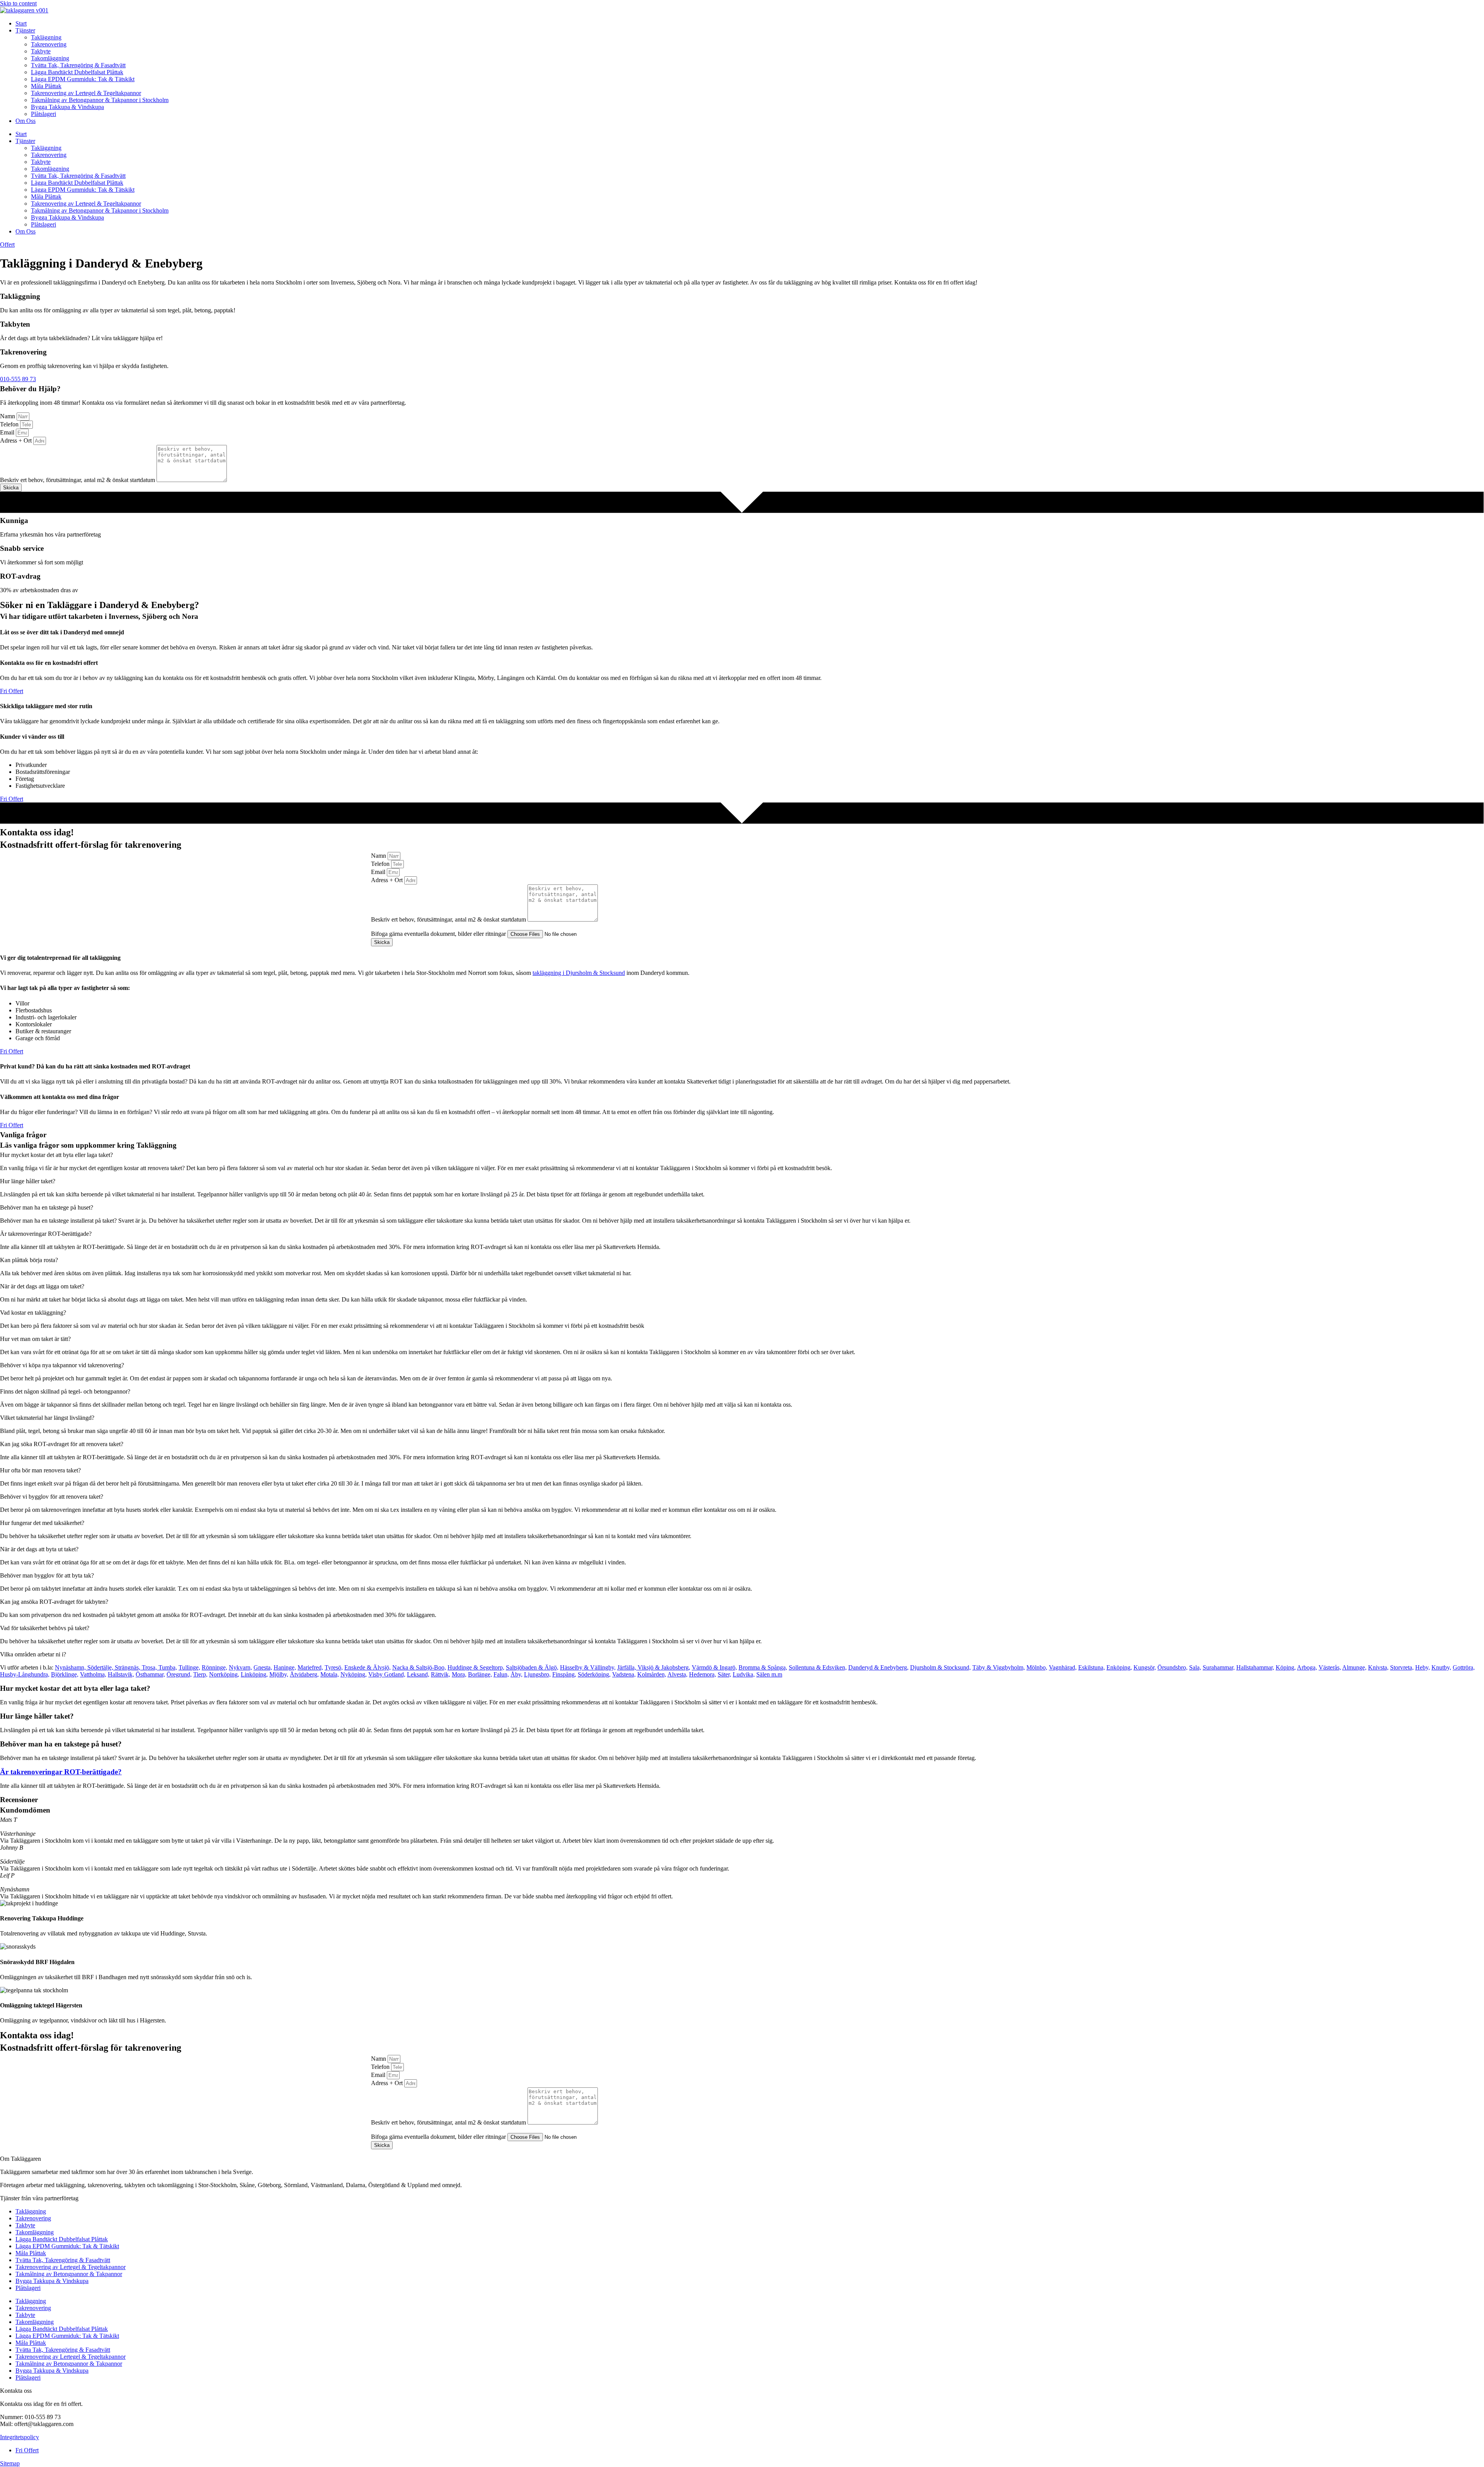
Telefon (10, 424)
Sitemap (10, 2463)
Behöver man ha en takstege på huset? (47, 1207)
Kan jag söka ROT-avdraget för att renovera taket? (62, 1444)
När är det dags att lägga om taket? (42, 1286)
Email (8, 432)
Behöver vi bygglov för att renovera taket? (52, 1497)
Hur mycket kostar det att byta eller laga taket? (56, 1155)
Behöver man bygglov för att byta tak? (47, 1575)
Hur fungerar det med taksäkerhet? (42, 1523)
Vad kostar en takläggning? (33, 1313)
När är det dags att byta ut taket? (39, 1549)
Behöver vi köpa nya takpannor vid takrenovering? (62, 1365)
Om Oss (26, 121)
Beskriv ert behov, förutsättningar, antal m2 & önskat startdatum (78, 480)
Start (21, 23)
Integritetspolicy (20, 2437)
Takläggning (46, 37)
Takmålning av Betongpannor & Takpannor (69, 2274)
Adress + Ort (17, 440)
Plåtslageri (43, 114)
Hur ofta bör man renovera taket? (40, 1470)
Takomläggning (50, 58)
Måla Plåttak (46, 86)
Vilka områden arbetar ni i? (33, 1654)
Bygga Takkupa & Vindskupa (67, 107)
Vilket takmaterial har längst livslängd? (47, 1418)
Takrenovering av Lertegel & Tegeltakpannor (86, 93)
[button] (742, 1155)
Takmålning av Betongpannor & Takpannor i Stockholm (100, 100)
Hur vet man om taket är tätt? (35, 1339)
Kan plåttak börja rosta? (29, 1260)
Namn (8, 416)
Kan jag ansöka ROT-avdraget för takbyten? (54, 1602)
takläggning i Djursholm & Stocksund (579, 973)
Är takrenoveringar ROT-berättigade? (46, 1234)
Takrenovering (49, 44)
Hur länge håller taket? (28, 1181)
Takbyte (41, 51)
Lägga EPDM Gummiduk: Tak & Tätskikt (83, 79)
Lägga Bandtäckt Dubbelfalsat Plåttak (77, 72)
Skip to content (18, 3)
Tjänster (25, 30)
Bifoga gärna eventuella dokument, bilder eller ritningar (439, 934)
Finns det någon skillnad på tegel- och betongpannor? (65, 1391)
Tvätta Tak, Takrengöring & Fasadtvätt (78, 65)
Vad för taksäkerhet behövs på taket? (45, 1628)
